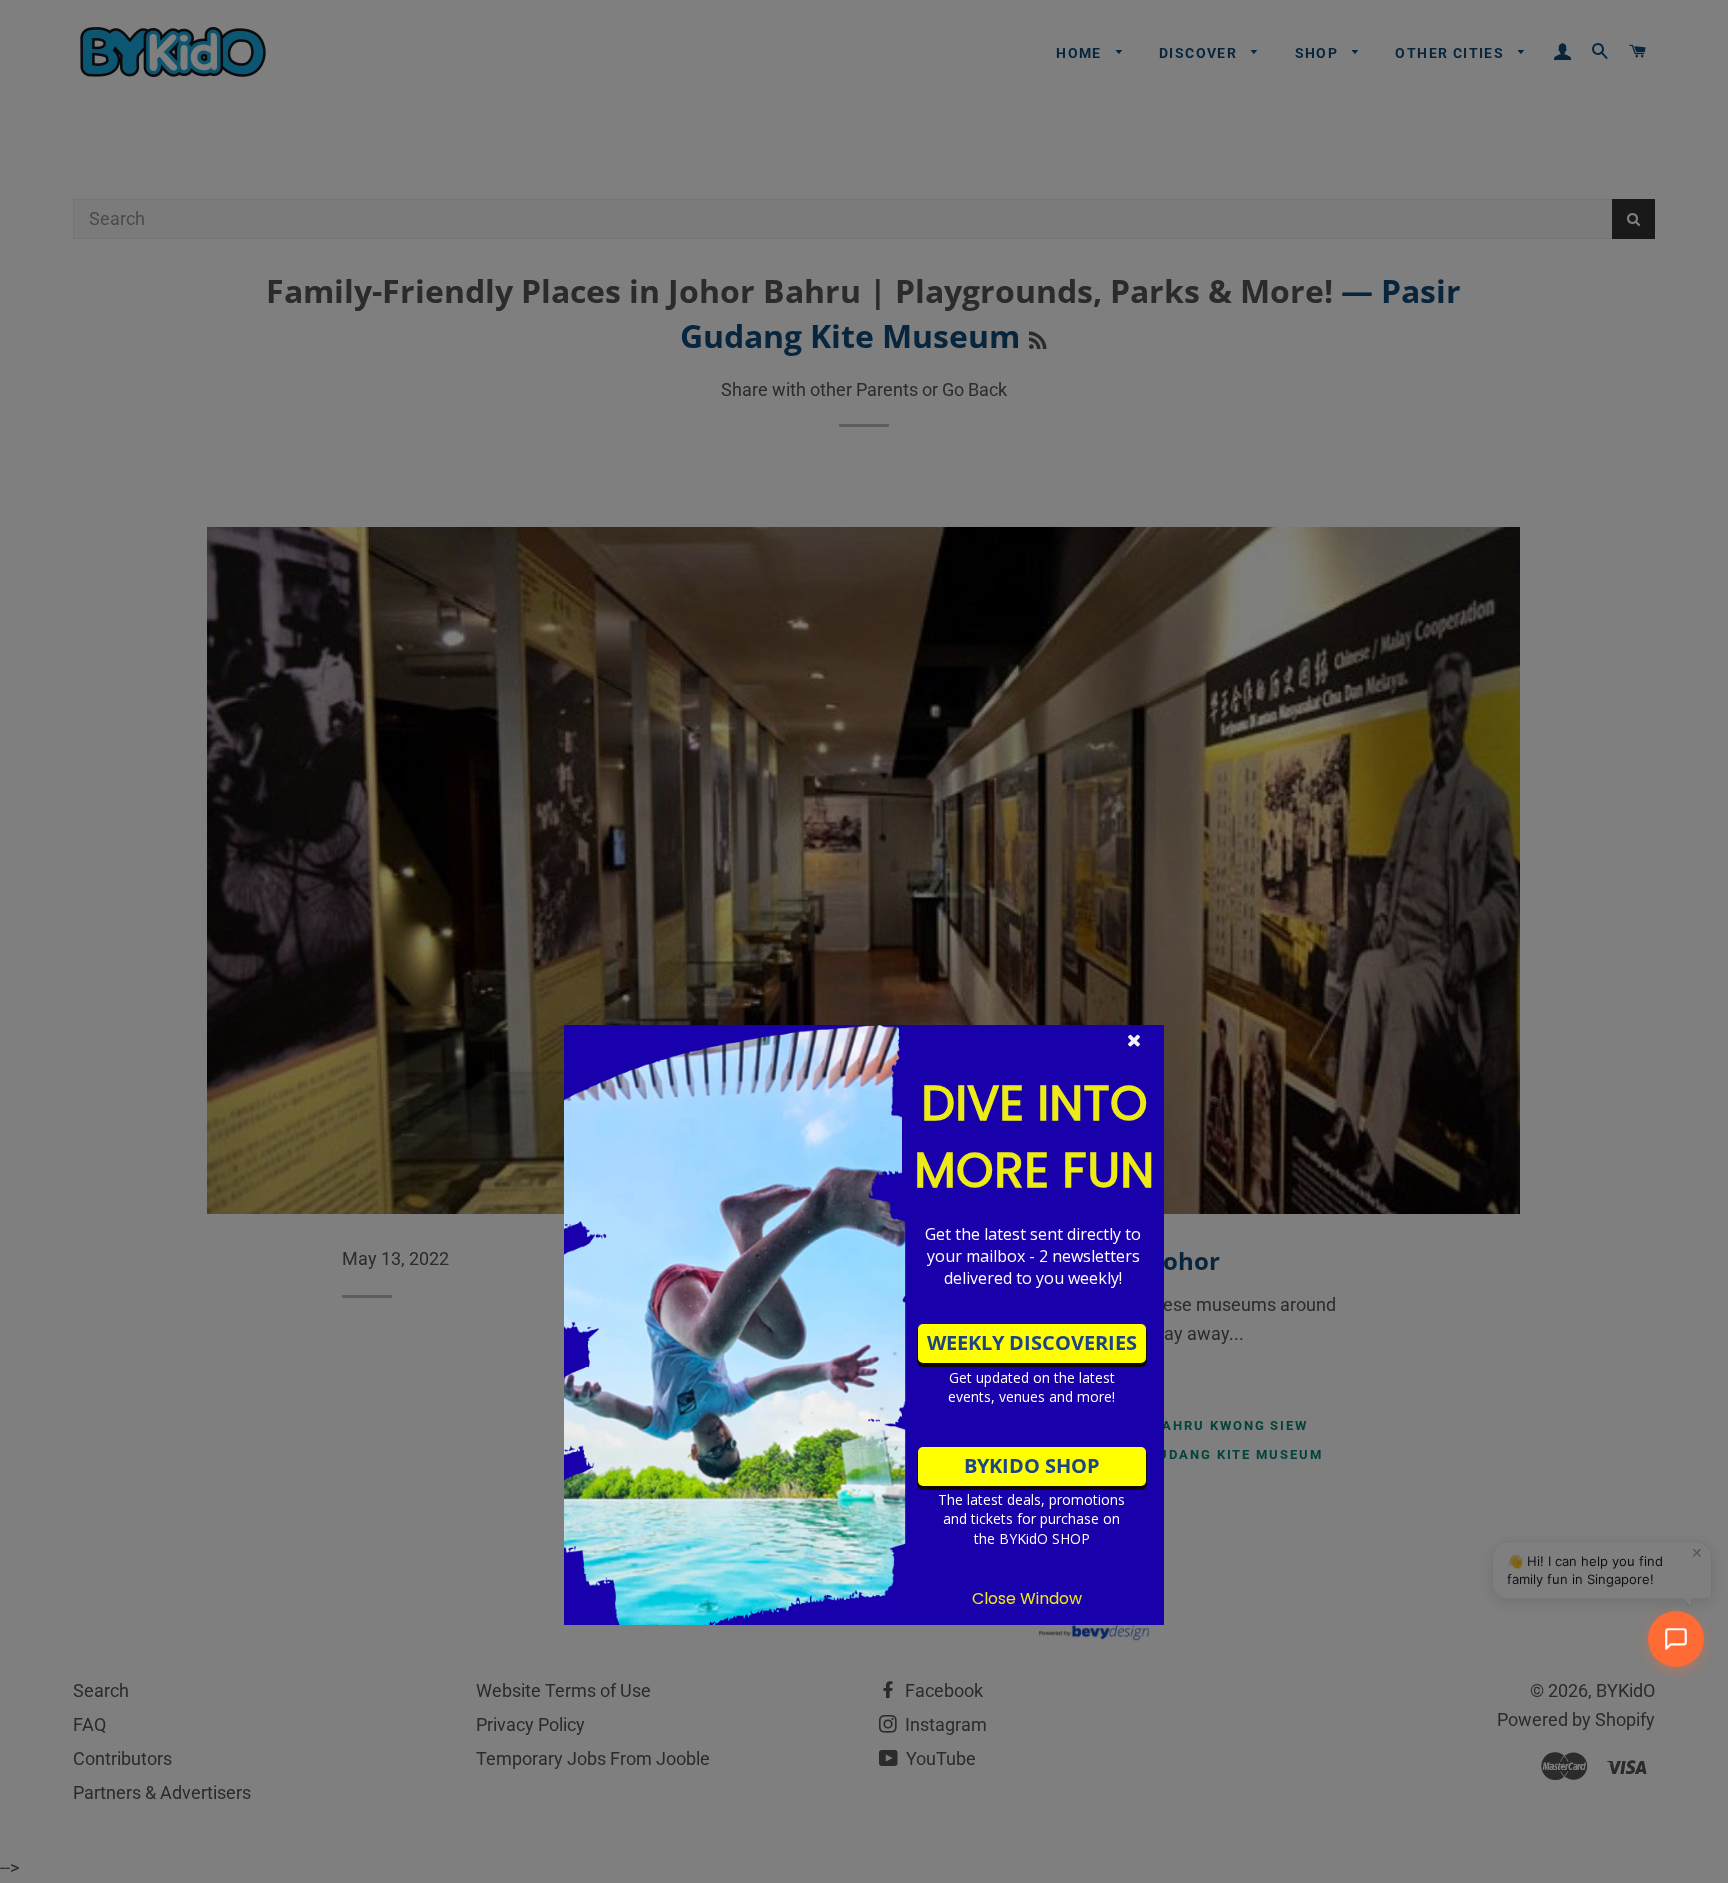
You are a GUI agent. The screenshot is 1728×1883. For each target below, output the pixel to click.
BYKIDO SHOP (1032, 1465)
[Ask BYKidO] (1676, 1639)
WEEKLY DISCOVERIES (1032, 1342)
